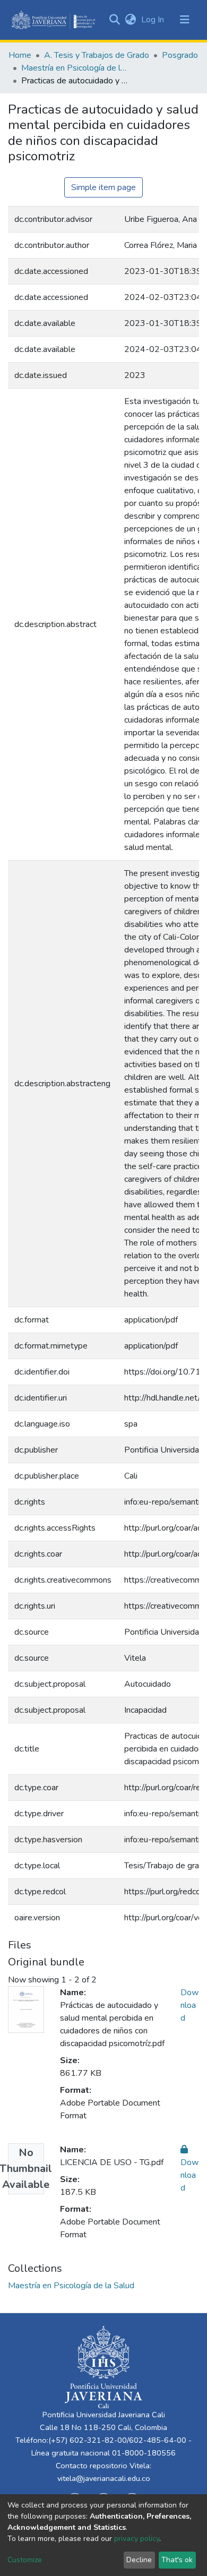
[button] (130, 20)
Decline (139, 2560)
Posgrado (180, 55)
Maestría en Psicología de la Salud (74, 68)
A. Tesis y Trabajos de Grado (97, 55)
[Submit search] (114, 20)
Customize (25, 2560)
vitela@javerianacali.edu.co (104, 2478)
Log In (154, 20)
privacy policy (137, 2539)
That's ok (177, 2560)
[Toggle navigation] (185, 20)
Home (20, 55)
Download (189, 2005)
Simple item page (103, 187)
